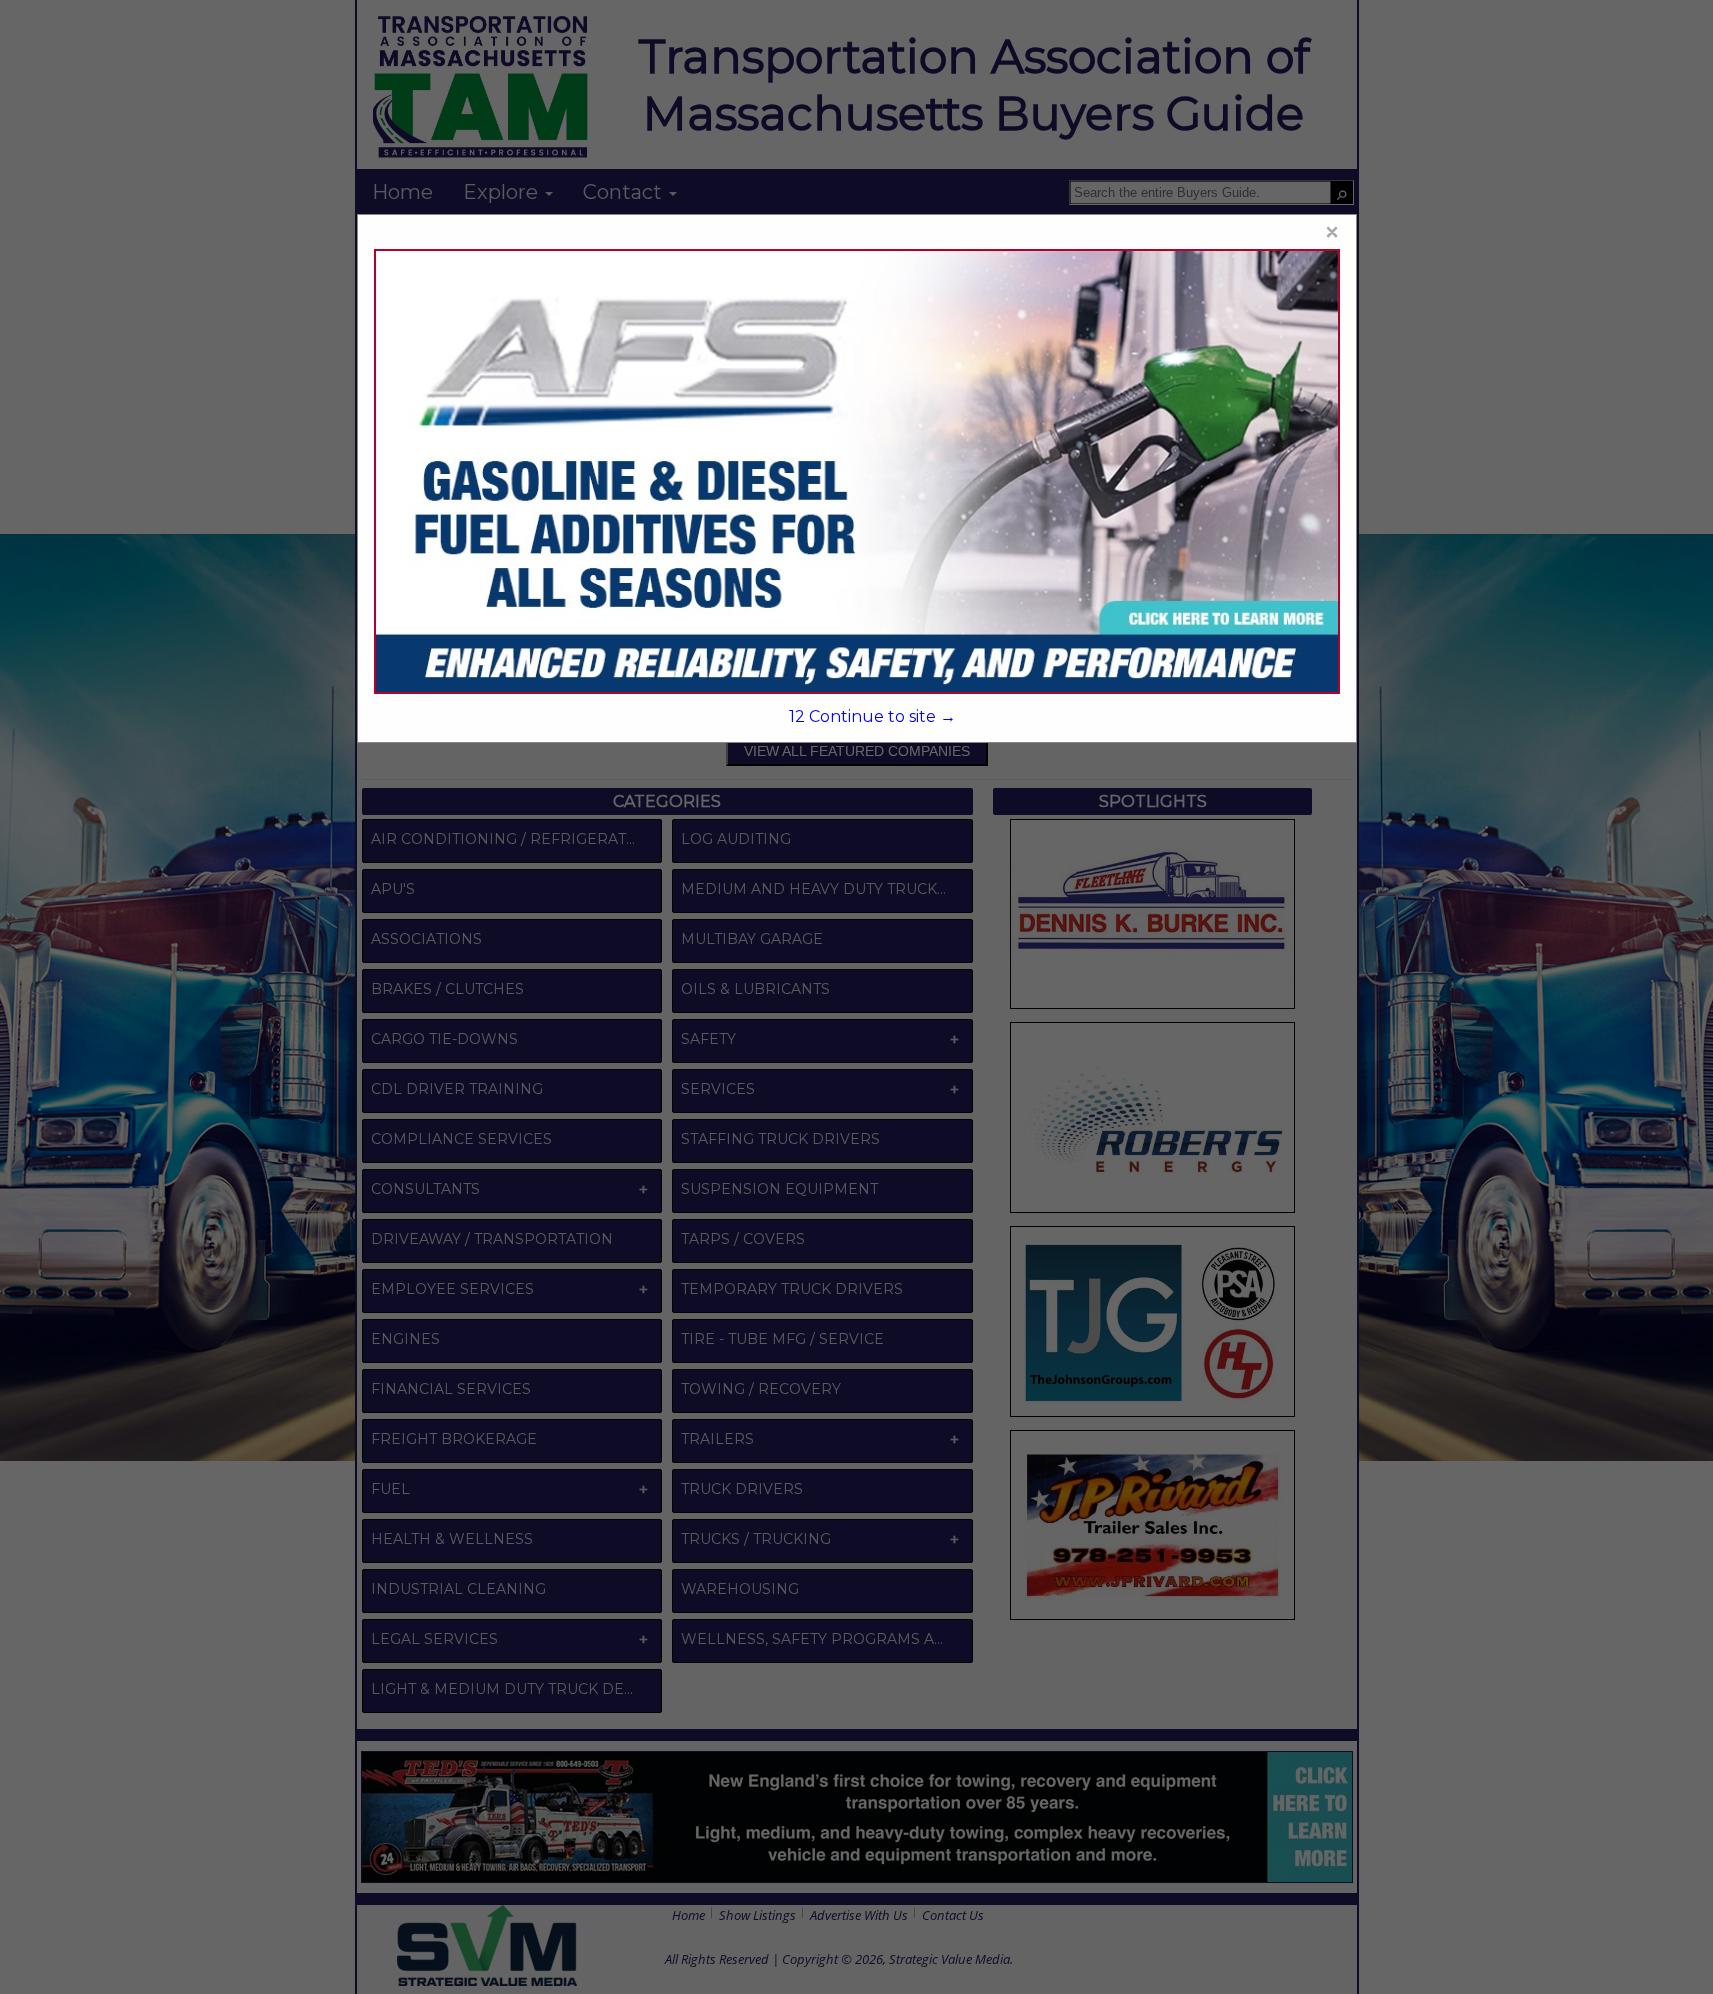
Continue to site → (873, 716)
